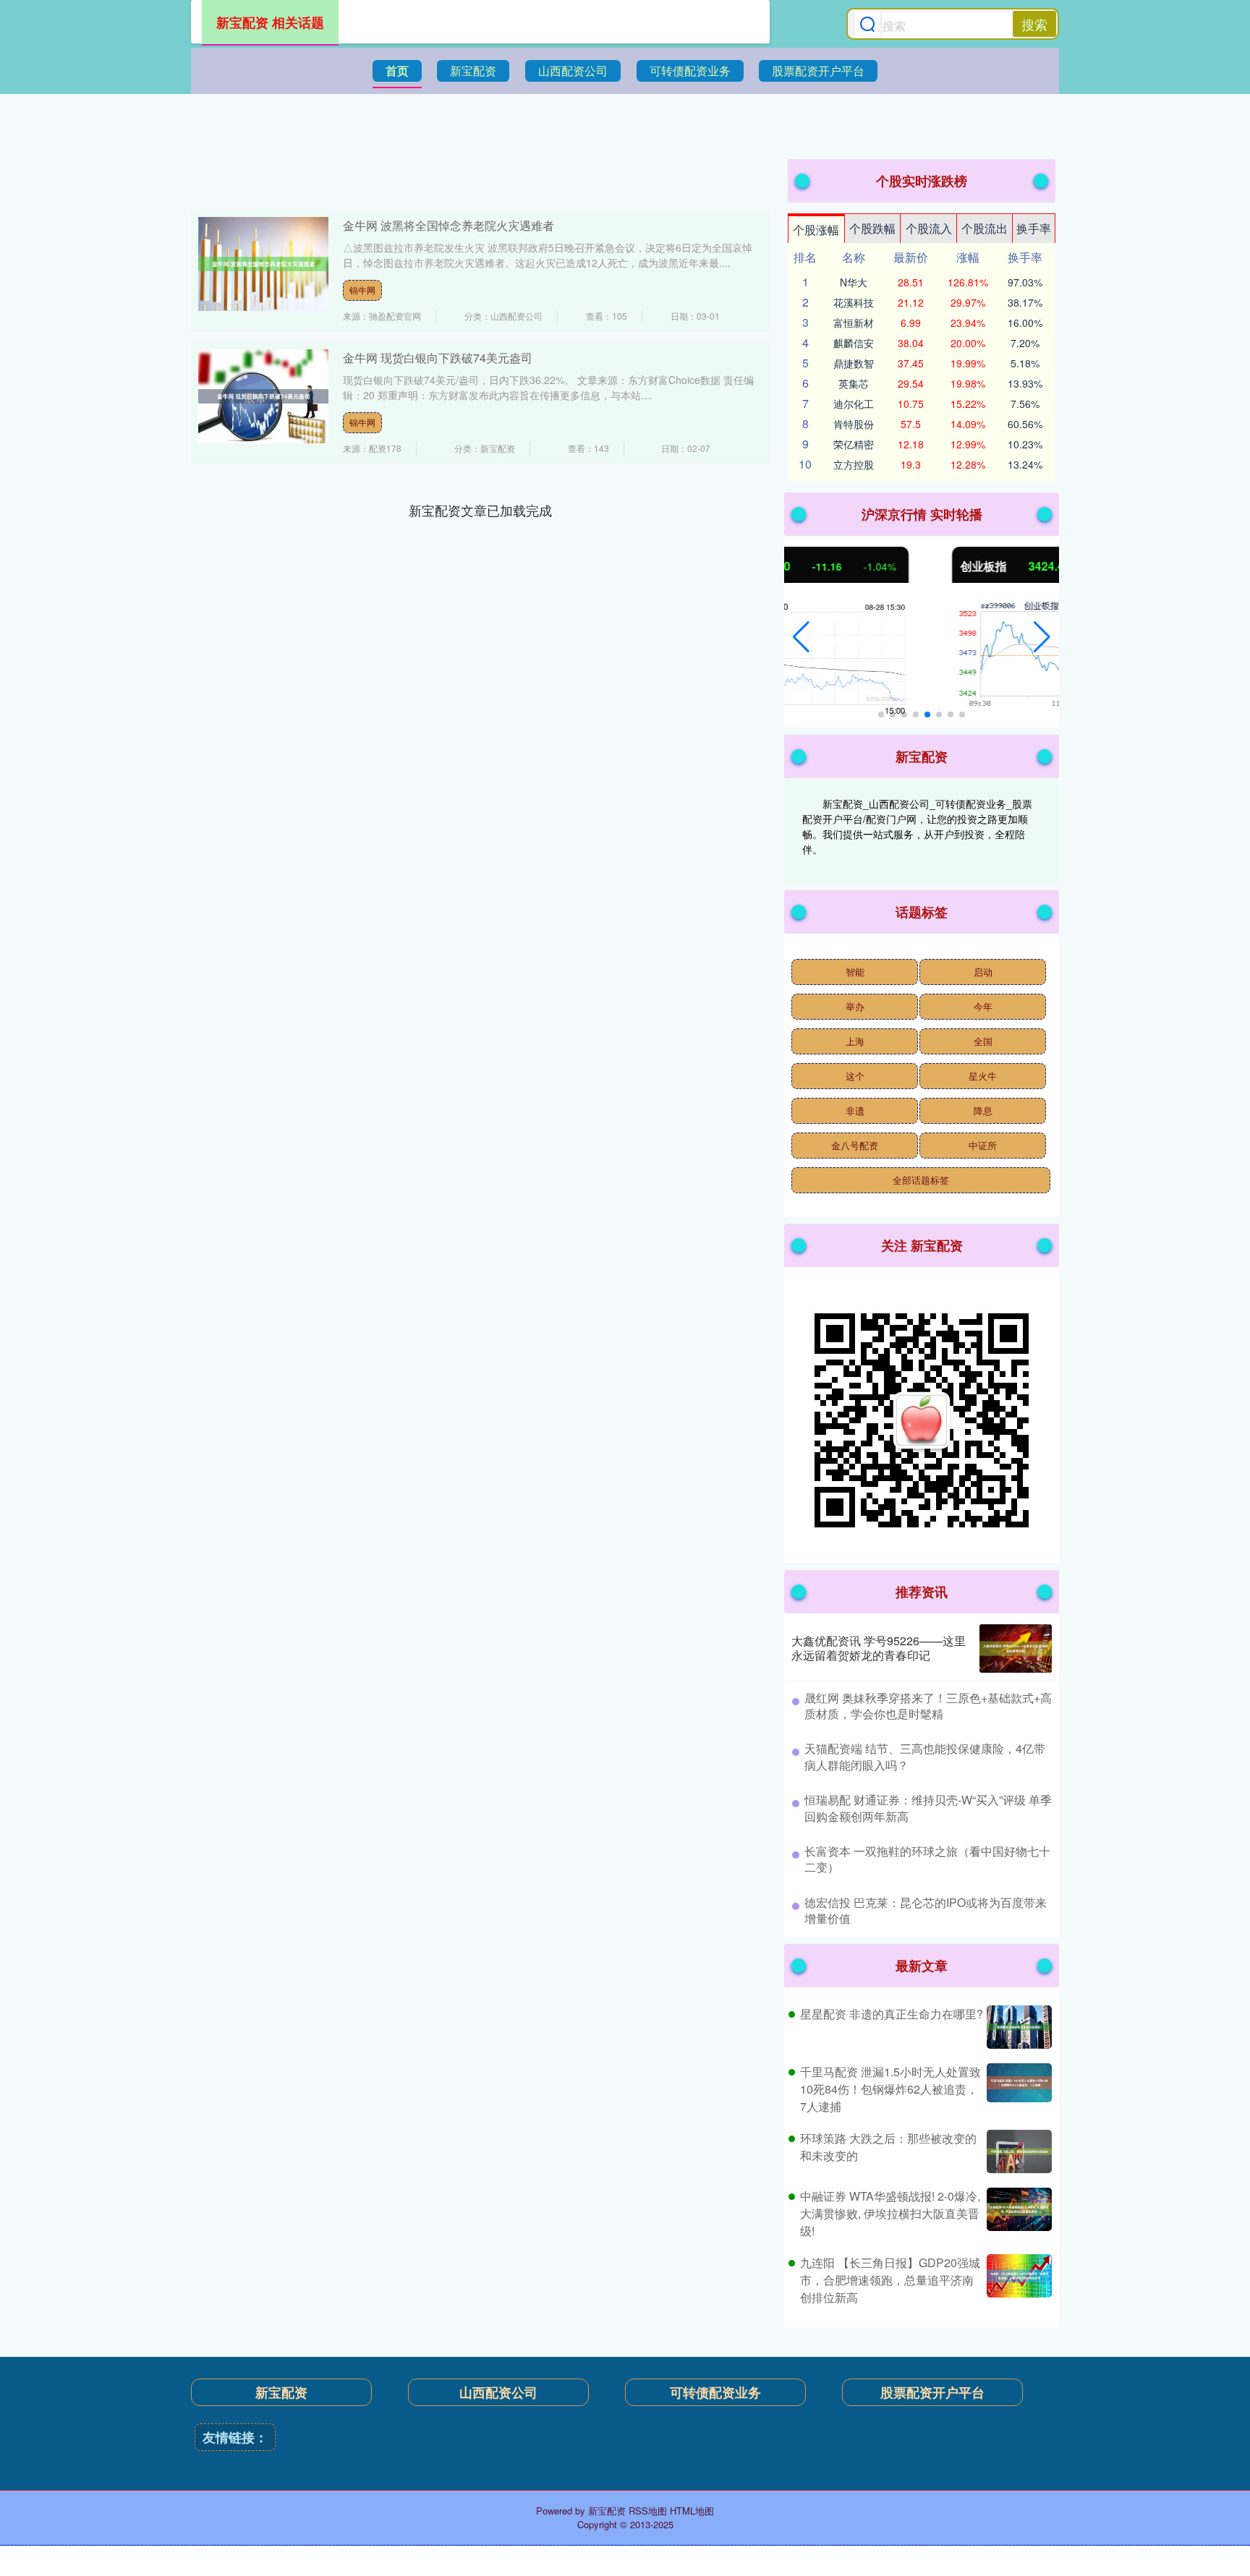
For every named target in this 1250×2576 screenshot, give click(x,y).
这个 (855, 1076)
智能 (855, 972)
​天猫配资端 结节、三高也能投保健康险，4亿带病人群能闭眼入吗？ (925, 1756)
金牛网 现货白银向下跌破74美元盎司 (438, 358)
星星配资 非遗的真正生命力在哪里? (892, 2014)
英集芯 (854, 383)
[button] (801, 637)
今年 (983, 1006)
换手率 (1034, 228)
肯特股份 (854, 424)
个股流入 (929, 228)
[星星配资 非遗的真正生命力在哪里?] (1017, 2027)
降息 (983, 1110)
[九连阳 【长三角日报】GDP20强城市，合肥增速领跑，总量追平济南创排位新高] (1017, 2280)
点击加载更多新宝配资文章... (481, 510)
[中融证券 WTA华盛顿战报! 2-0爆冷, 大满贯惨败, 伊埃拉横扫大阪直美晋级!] (1017, 2214)
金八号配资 (855, 1145)
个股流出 (985, 228)
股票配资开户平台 (818, 71)
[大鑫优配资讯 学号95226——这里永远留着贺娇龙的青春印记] (1016, 1649)
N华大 (854, 282)
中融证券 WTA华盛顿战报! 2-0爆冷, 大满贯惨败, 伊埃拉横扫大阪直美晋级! (890, 2213)
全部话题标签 (921, 1180)
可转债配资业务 (690, 71)
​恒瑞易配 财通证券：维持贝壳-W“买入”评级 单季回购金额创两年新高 (928, 1808)
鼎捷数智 (854, 363)
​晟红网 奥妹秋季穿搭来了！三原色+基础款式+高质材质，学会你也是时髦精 (928, 1706)
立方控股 (854, 464)
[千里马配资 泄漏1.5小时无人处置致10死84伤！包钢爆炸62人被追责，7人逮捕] (1017, 2089)
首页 (397, 71)
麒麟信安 (854, 343)
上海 (855, 1041)
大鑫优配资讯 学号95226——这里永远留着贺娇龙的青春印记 (879, 1648)
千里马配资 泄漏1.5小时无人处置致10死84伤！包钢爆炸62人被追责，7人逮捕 (890, 2089)
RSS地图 (648, 2511)
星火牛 (983, 1076)
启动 (983, 972)
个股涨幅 (816, 230)
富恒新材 (854, 323)
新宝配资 (473, 71)
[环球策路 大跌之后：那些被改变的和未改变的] (1017, 2151)
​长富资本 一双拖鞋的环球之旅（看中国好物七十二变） (927, 1859)
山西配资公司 (573, 71)
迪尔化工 (854, 404)
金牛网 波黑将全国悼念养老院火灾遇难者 (448, 225)
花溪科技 (854, 302)
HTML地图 (692, 2511)
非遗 (855, 1110)
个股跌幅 (872, 228)
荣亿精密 (854, 444)
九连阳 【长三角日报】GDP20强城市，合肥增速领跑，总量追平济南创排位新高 (890, 2280)
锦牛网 (362, 290)
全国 (983, 1041)
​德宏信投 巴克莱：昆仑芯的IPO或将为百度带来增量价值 (926, 1910)
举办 (855, 1006)
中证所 (983, 1145)
